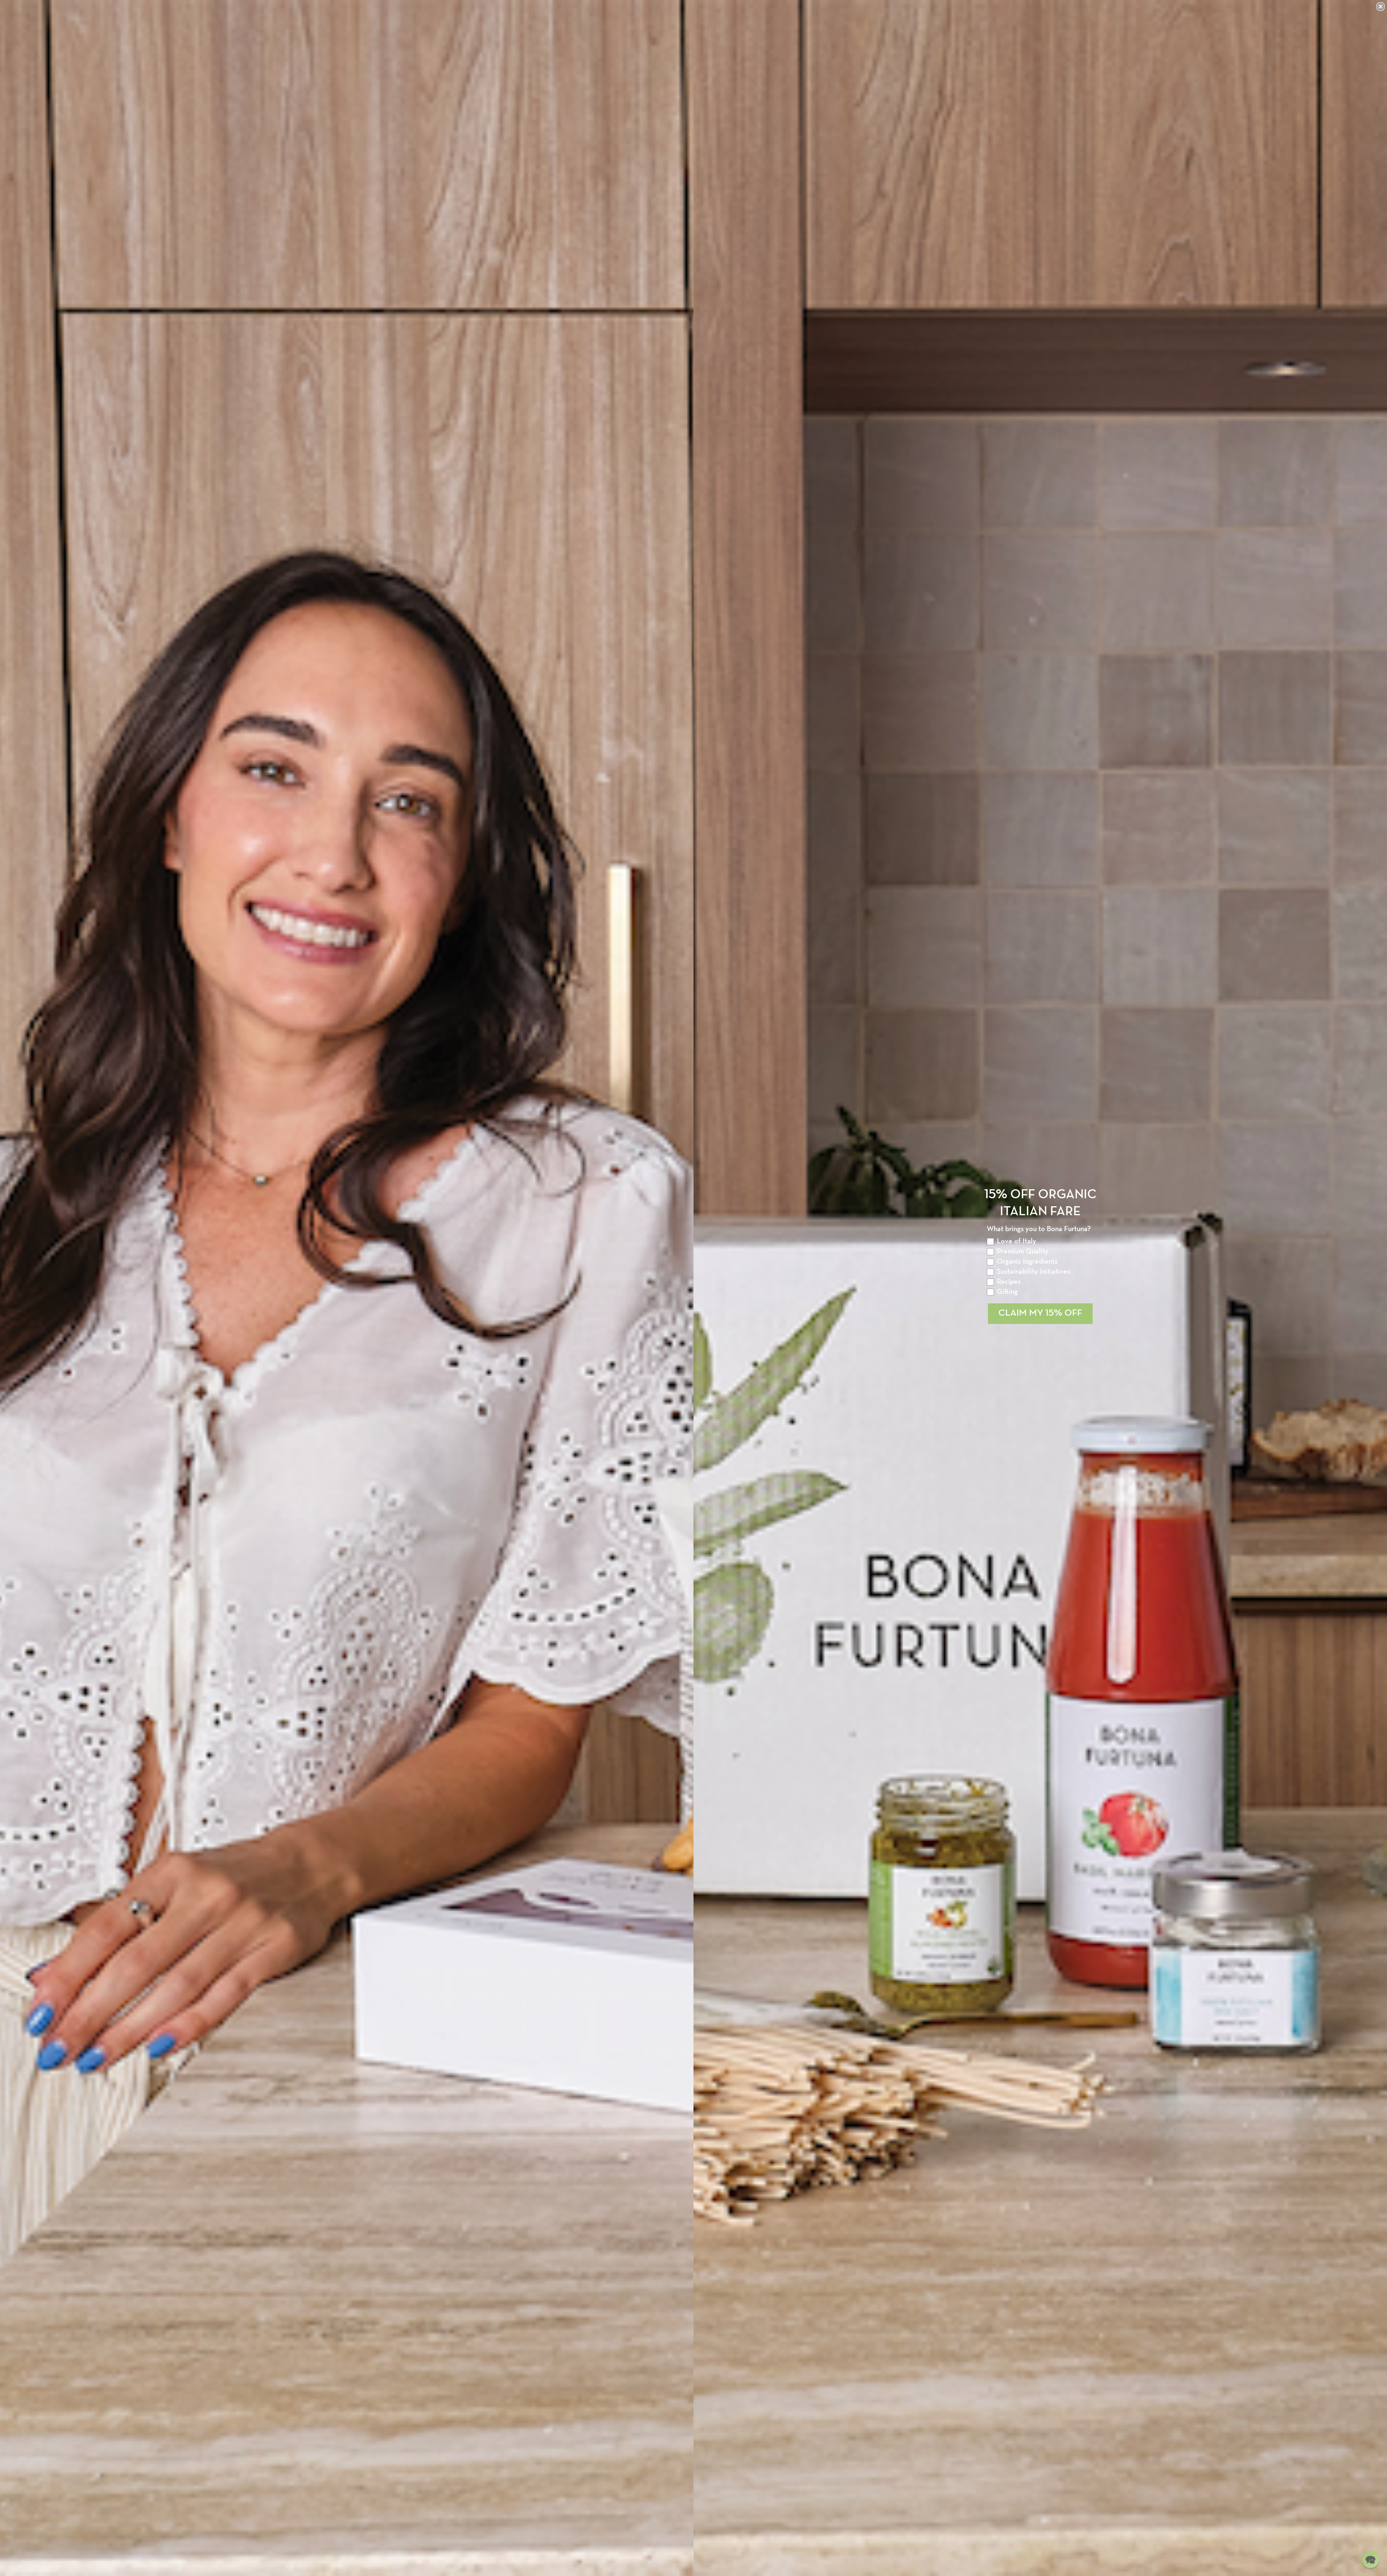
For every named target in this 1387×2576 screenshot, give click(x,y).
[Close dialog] (1380, 7)
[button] (1370, 2559)
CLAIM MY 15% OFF (1040, 1313)
